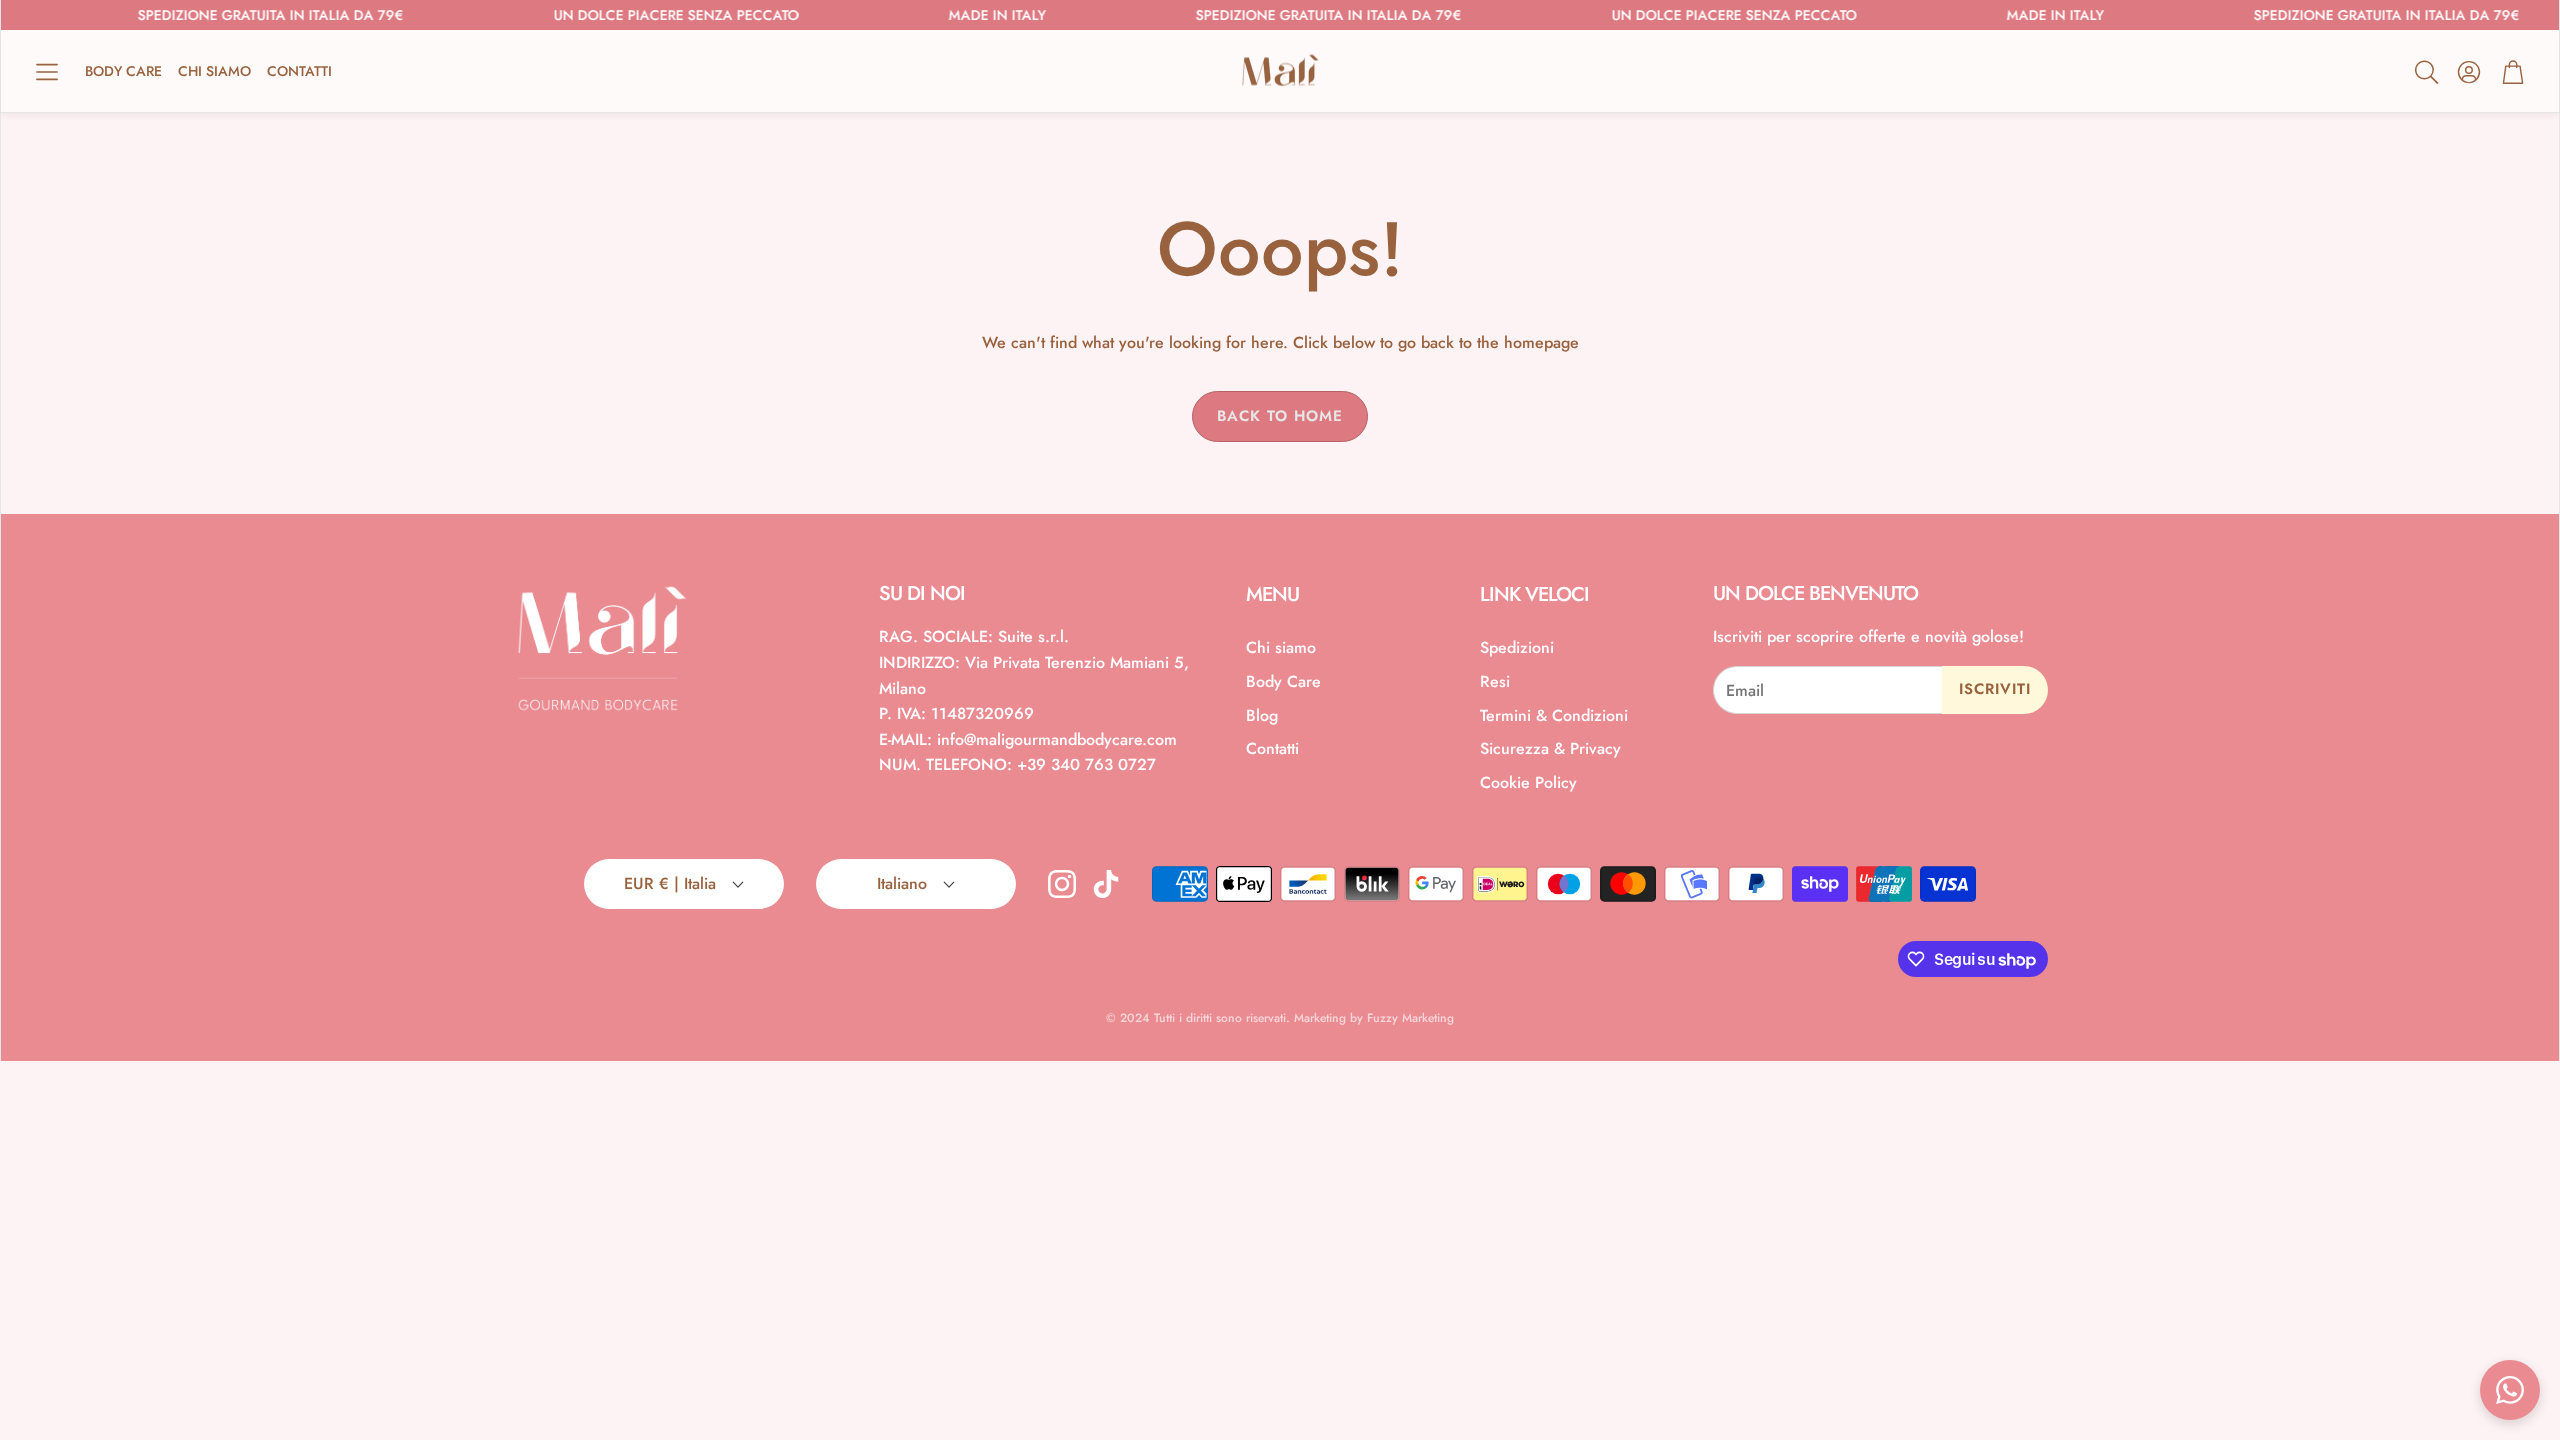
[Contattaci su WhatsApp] (2510, 1390)
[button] (47, 72)
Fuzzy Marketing (1410, 1018)
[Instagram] (1062, 884)
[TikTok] (1106, 884)
